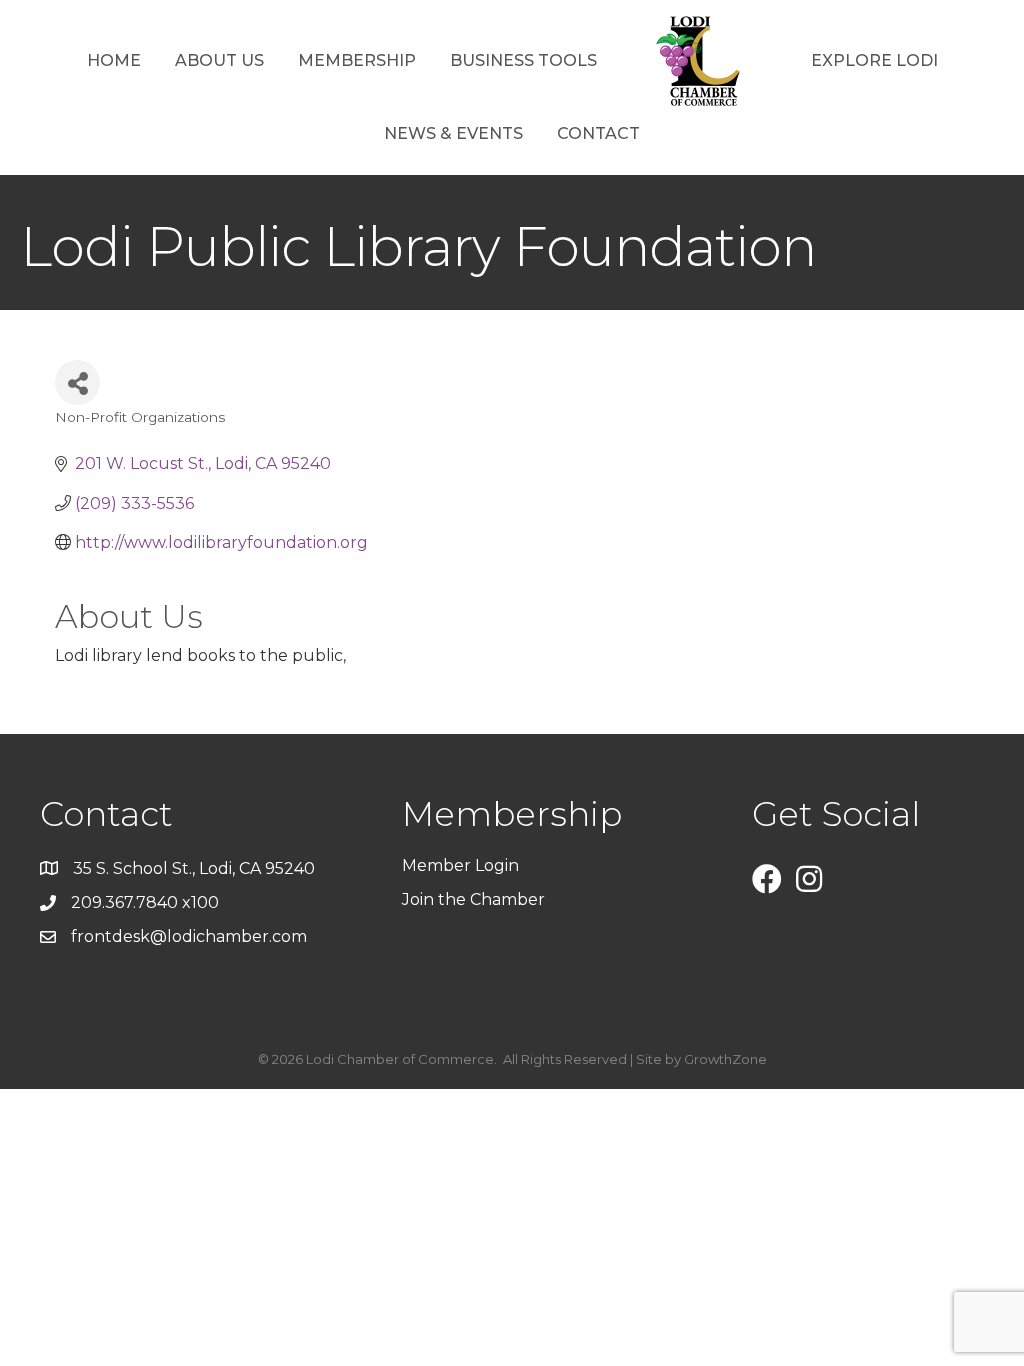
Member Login (460, 865)
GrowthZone (725, 1059)
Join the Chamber (475, 899)
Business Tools (523, 60)
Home (114, 60)
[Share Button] (77, 382)
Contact (598, 133)
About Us (219, 60)
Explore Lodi (874, 60)
